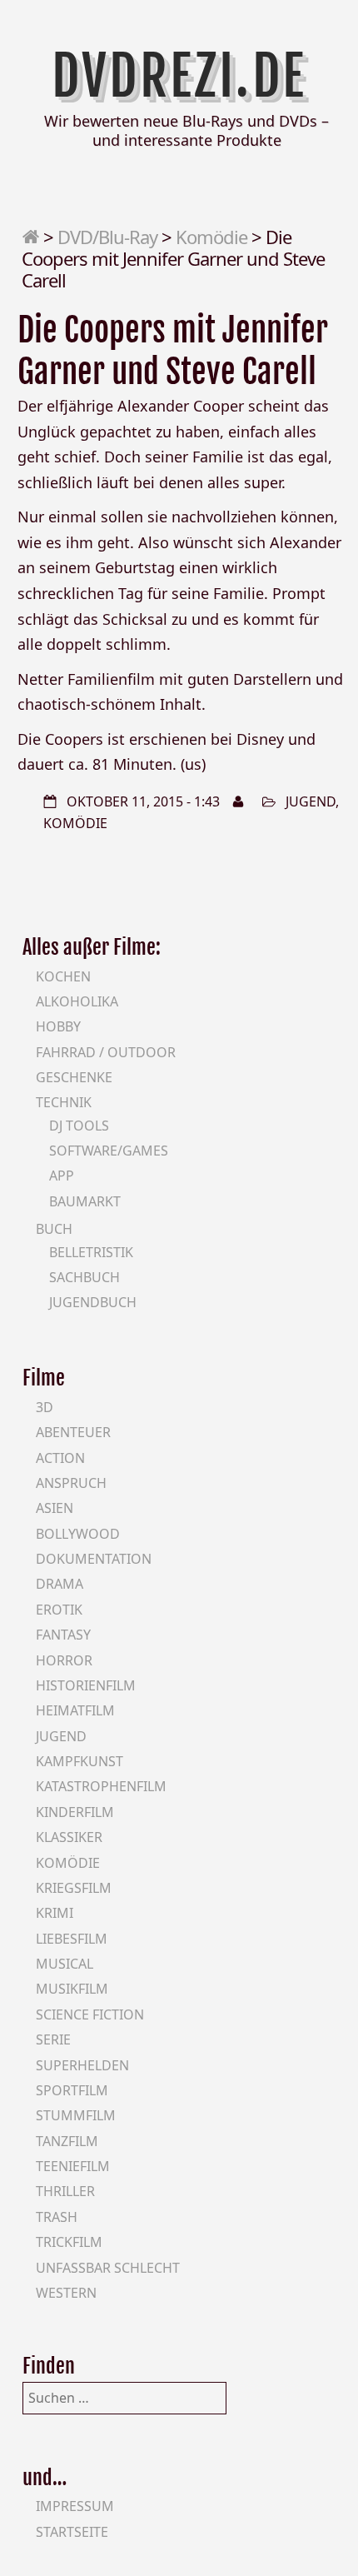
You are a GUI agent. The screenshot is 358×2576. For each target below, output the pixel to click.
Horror (64, 1660)
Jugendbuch (93, 1302)
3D (45, 1407)
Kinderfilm (75, 1812)
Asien (55, 1508)
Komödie (211, 237)
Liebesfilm (72, 1939)
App (62, 1176)
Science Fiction (90, 2014)
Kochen (63, 976)
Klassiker (69, 1837)
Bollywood (78, 1534)
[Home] (30, 237)
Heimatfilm (75, 1710)
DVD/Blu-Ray (107, 237)
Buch (54, 1229)
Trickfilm (69, 2242)
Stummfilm (76, 2115)
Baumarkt (85, 1201)
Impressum (75, 2506)
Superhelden (82, 2065)
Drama (60, 1584)
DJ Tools (79, 1126)
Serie (53, 2039)
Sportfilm (72, 2090)
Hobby (58, 1026)
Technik (64, 1102)
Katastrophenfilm (101, 1786)
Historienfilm (86, 1685)
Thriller (65, 2191)
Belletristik (91, 1252)
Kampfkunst (80, 1761)
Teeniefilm (73, 2166)
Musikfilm (72, 1989)
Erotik (59, 1610)
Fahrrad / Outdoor (106, 1052)
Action (60, 1458)
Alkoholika (77, 1001)
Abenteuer (73, 1432)
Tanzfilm (67, 2141)
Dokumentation (94, 1559)
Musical (65, 1964)
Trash (57, 2217)
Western (66, 2293)
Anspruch (71, 1483)
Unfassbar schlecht (108, 2268)
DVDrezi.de (179, 76)
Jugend (311, 801)
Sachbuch (85, 1277)
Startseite (72, 2532)
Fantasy (63, 1635)
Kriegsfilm (74, 1888)
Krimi (55, 1913)
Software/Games (109, 1151)
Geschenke (74, 1077)
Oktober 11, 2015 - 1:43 (143, 801)
